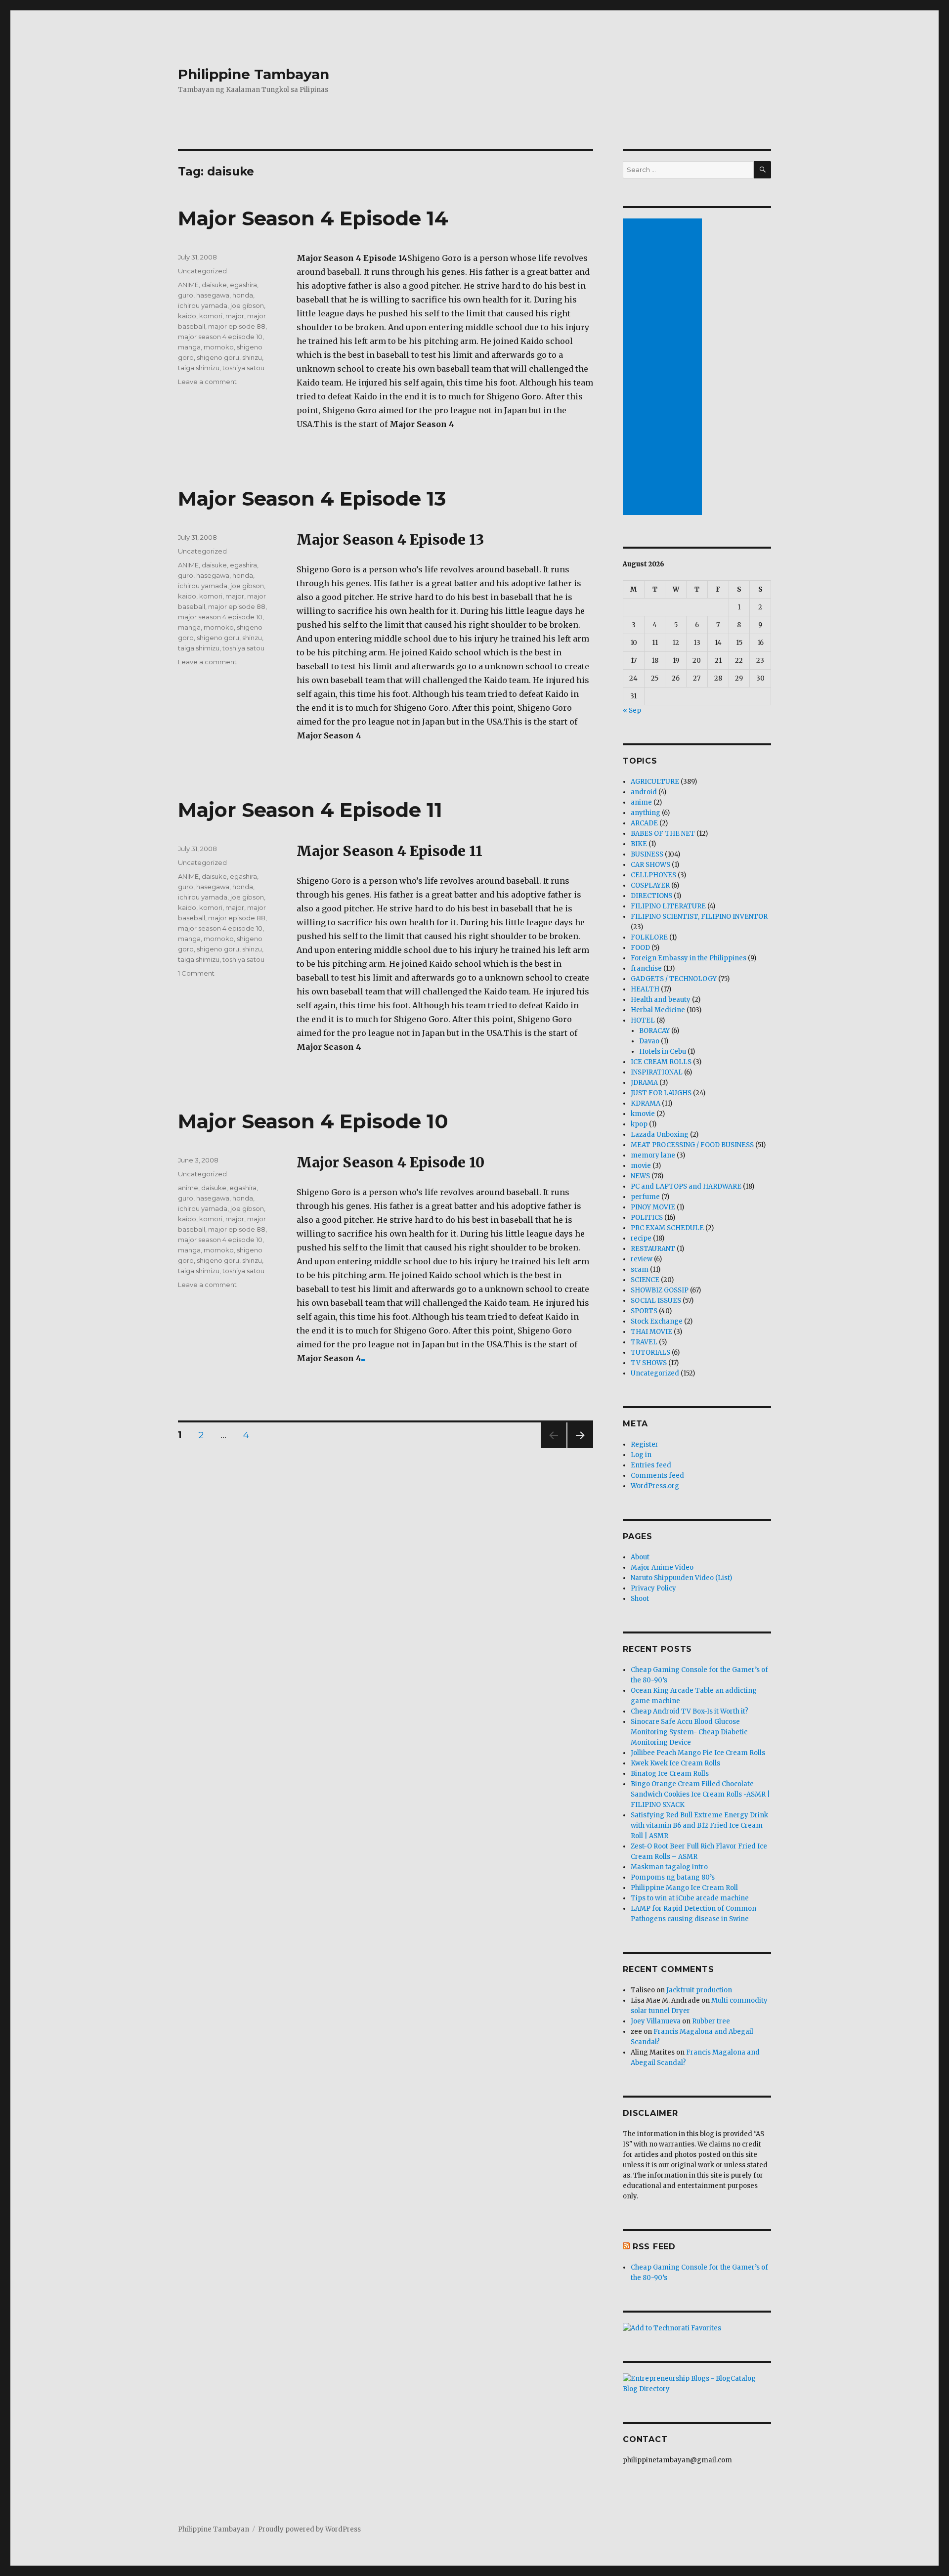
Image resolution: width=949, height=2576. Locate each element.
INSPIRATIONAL (657, 1072)
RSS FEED (654, 2247)
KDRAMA (646, 1103)
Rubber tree (711, 2021)
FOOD (640, 948)
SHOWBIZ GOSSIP (660, 1290)
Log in (641, 1455)
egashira (243, 285)
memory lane (653, 1155)
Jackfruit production (699, 1990)
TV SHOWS (649, 1363)
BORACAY (654, 1031)
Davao (649, 1041)
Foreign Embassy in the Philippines (689, 958)
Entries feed (651, 1465)
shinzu (252, 357)
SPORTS (644, 1311)
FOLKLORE (649, 937)
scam (640, 1269)
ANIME (188, 285)
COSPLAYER (650, 885)
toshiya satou (243, 368)
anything (646, 813)
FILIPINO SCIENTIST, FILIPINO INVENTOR (699, 917)
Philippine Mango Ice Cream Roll (684, 1888)
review (642, 1259)
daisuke (214, 285)
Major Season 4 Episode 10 (313, 1121)
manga (189, 347)
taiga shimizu (199, 368)
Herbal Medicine (658, 1010)
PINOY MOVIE (653, 1207)
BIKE (639, 844)
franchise (646, 968)
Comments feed (657, 1476)
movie (641, 1166)
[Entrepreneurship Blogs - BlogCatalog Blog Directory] (697, 2384)
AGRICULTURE (655, 782)
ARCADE (644, 823)
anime (188, 1188)
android (644, 792)
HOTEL (643, 1020)
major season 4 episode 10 (220, 337)
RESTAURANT (653, 1249)
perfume (645, 1197)
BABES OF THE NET (663, 834)
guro (186, 295)
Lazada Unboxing (660, 1135)
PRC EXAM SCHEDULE (667, 1228)
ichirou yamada (203, 305)
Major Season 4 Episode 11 (310, 810)
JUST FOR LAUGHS (661, 1093)
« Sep (632, 710)
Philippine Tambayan (254, 74)
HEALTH (645, 989)
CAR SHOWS (650, 865)
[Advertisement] (664, 368)
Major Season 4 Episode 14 (313, 218)
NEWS (640, 1176)
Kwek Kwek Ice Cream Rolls (675, 1763)
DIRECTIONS (651, 896)
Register (645, 1444)
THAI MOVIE (651, 1332)
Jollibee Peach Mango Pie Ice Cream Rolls (698, 1753)
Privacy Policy (653, 1588)
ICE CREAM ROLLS (661, 1062)
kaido (187, 316)
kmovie (643, 1114)
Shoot (640, 1599)
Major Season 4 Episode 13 (312, 498)
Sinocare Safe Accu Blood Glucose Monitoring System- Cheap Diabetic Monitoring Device (689, 1732)
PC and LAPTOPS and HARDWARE (686, 1186)
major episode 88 (237, 326)
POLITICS (647, 1218)
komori (211, 316)
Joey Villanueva (656, 2021)
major (235, 316)
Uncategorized (202, 271)
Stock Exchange (657, 1321)
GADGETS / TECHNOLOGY (674, 979)
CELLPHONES (653, 875)
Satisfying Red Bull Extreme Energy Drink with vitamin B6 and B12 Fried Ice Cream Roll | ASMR (699, 1825)
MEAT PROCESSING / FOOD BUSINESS (692, 1145)
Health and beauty (661, 1000)
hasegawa (213, 295)
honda (243, 295)
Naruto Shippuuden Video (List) (681, 1578)
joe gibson (247, 305)
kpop (639, 1124)
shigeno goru (218, 357)
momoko (219, 347)
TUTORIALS (650, 1352)
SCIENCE (645, 1280)
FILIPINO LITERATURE (668, 906)
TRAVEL (644, 1342)
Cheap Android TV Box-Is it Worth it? (690, 1711)
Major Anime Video (662, 1567)
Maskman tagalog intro (669, 1867)
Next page (580, 1448)
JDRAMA (644, 1083)
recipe (641, 1238)
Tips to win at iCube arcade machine (690, 1898)
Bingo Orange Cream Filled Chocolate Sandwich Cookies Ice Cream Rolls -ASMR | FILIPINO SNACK (700, 1794)
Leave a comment (207, 382)
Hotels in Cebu (663, 1052)
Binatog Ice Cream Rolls (670, 1774)
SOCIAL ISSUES (656, 1301)
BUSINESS (647, 854)
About (640, 1557)
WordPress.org (655, 1486)
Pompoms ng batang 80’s (673, 1877)
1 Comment (196, 973)
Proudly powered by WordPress (309, 2529)
